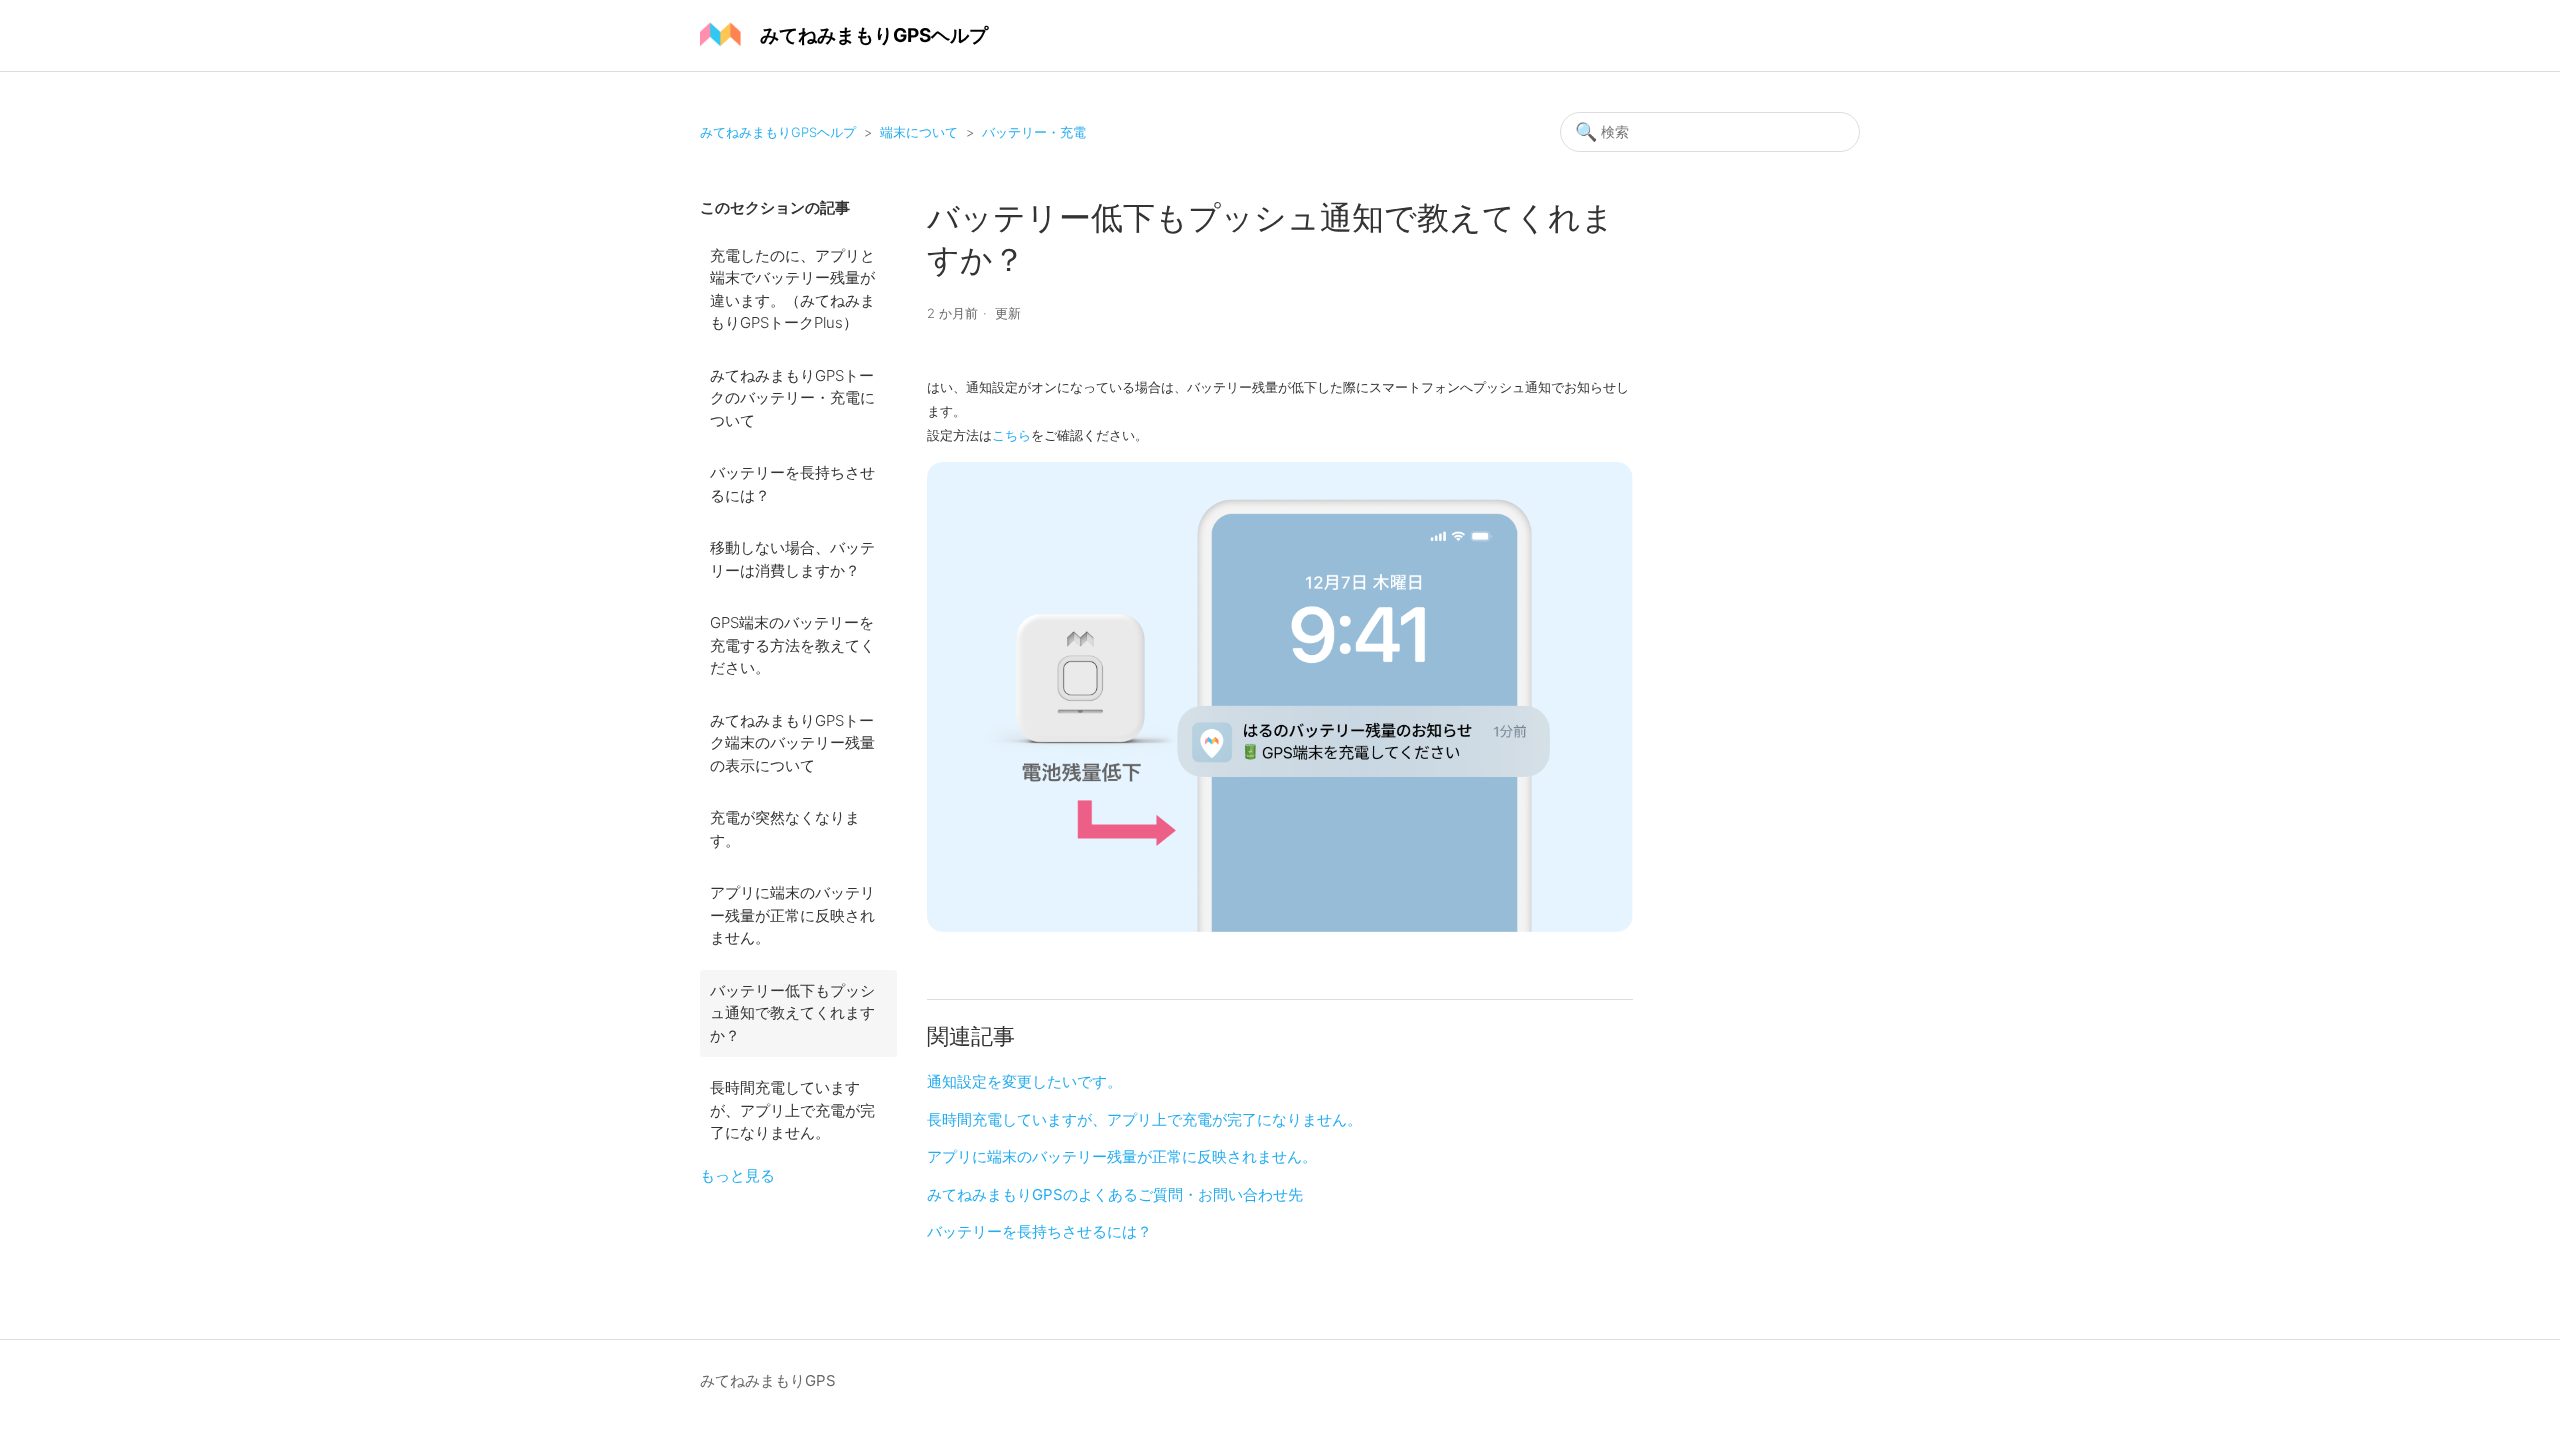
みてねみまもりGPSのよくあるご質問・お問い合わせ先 (1115, 1194)
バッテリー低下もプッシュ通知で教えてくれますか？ (792, 1013)
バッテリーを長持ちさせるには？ (792, 484)
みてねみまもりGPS (768, 1380)
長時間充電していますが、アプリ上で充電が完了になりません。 (792, 1110)
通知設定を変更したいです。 (1024, 1081)
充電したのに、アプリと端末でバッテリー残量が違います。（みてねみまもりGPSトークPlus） (792, 289)
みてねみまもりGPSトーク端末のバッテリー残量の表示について (792, 743)
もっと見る (737, 1175)
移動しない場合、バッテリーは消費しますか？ (792, 559)
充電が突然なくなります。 (785, 829)
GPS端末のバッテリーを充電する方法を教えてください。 (792, 645)
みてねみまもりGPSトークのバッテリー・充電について (792, 398)
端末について (919, 132)
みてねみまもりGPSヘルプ (778, 132)
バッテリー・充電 (1034, 132)
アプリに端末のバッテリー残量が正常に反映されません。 (792, 915)
